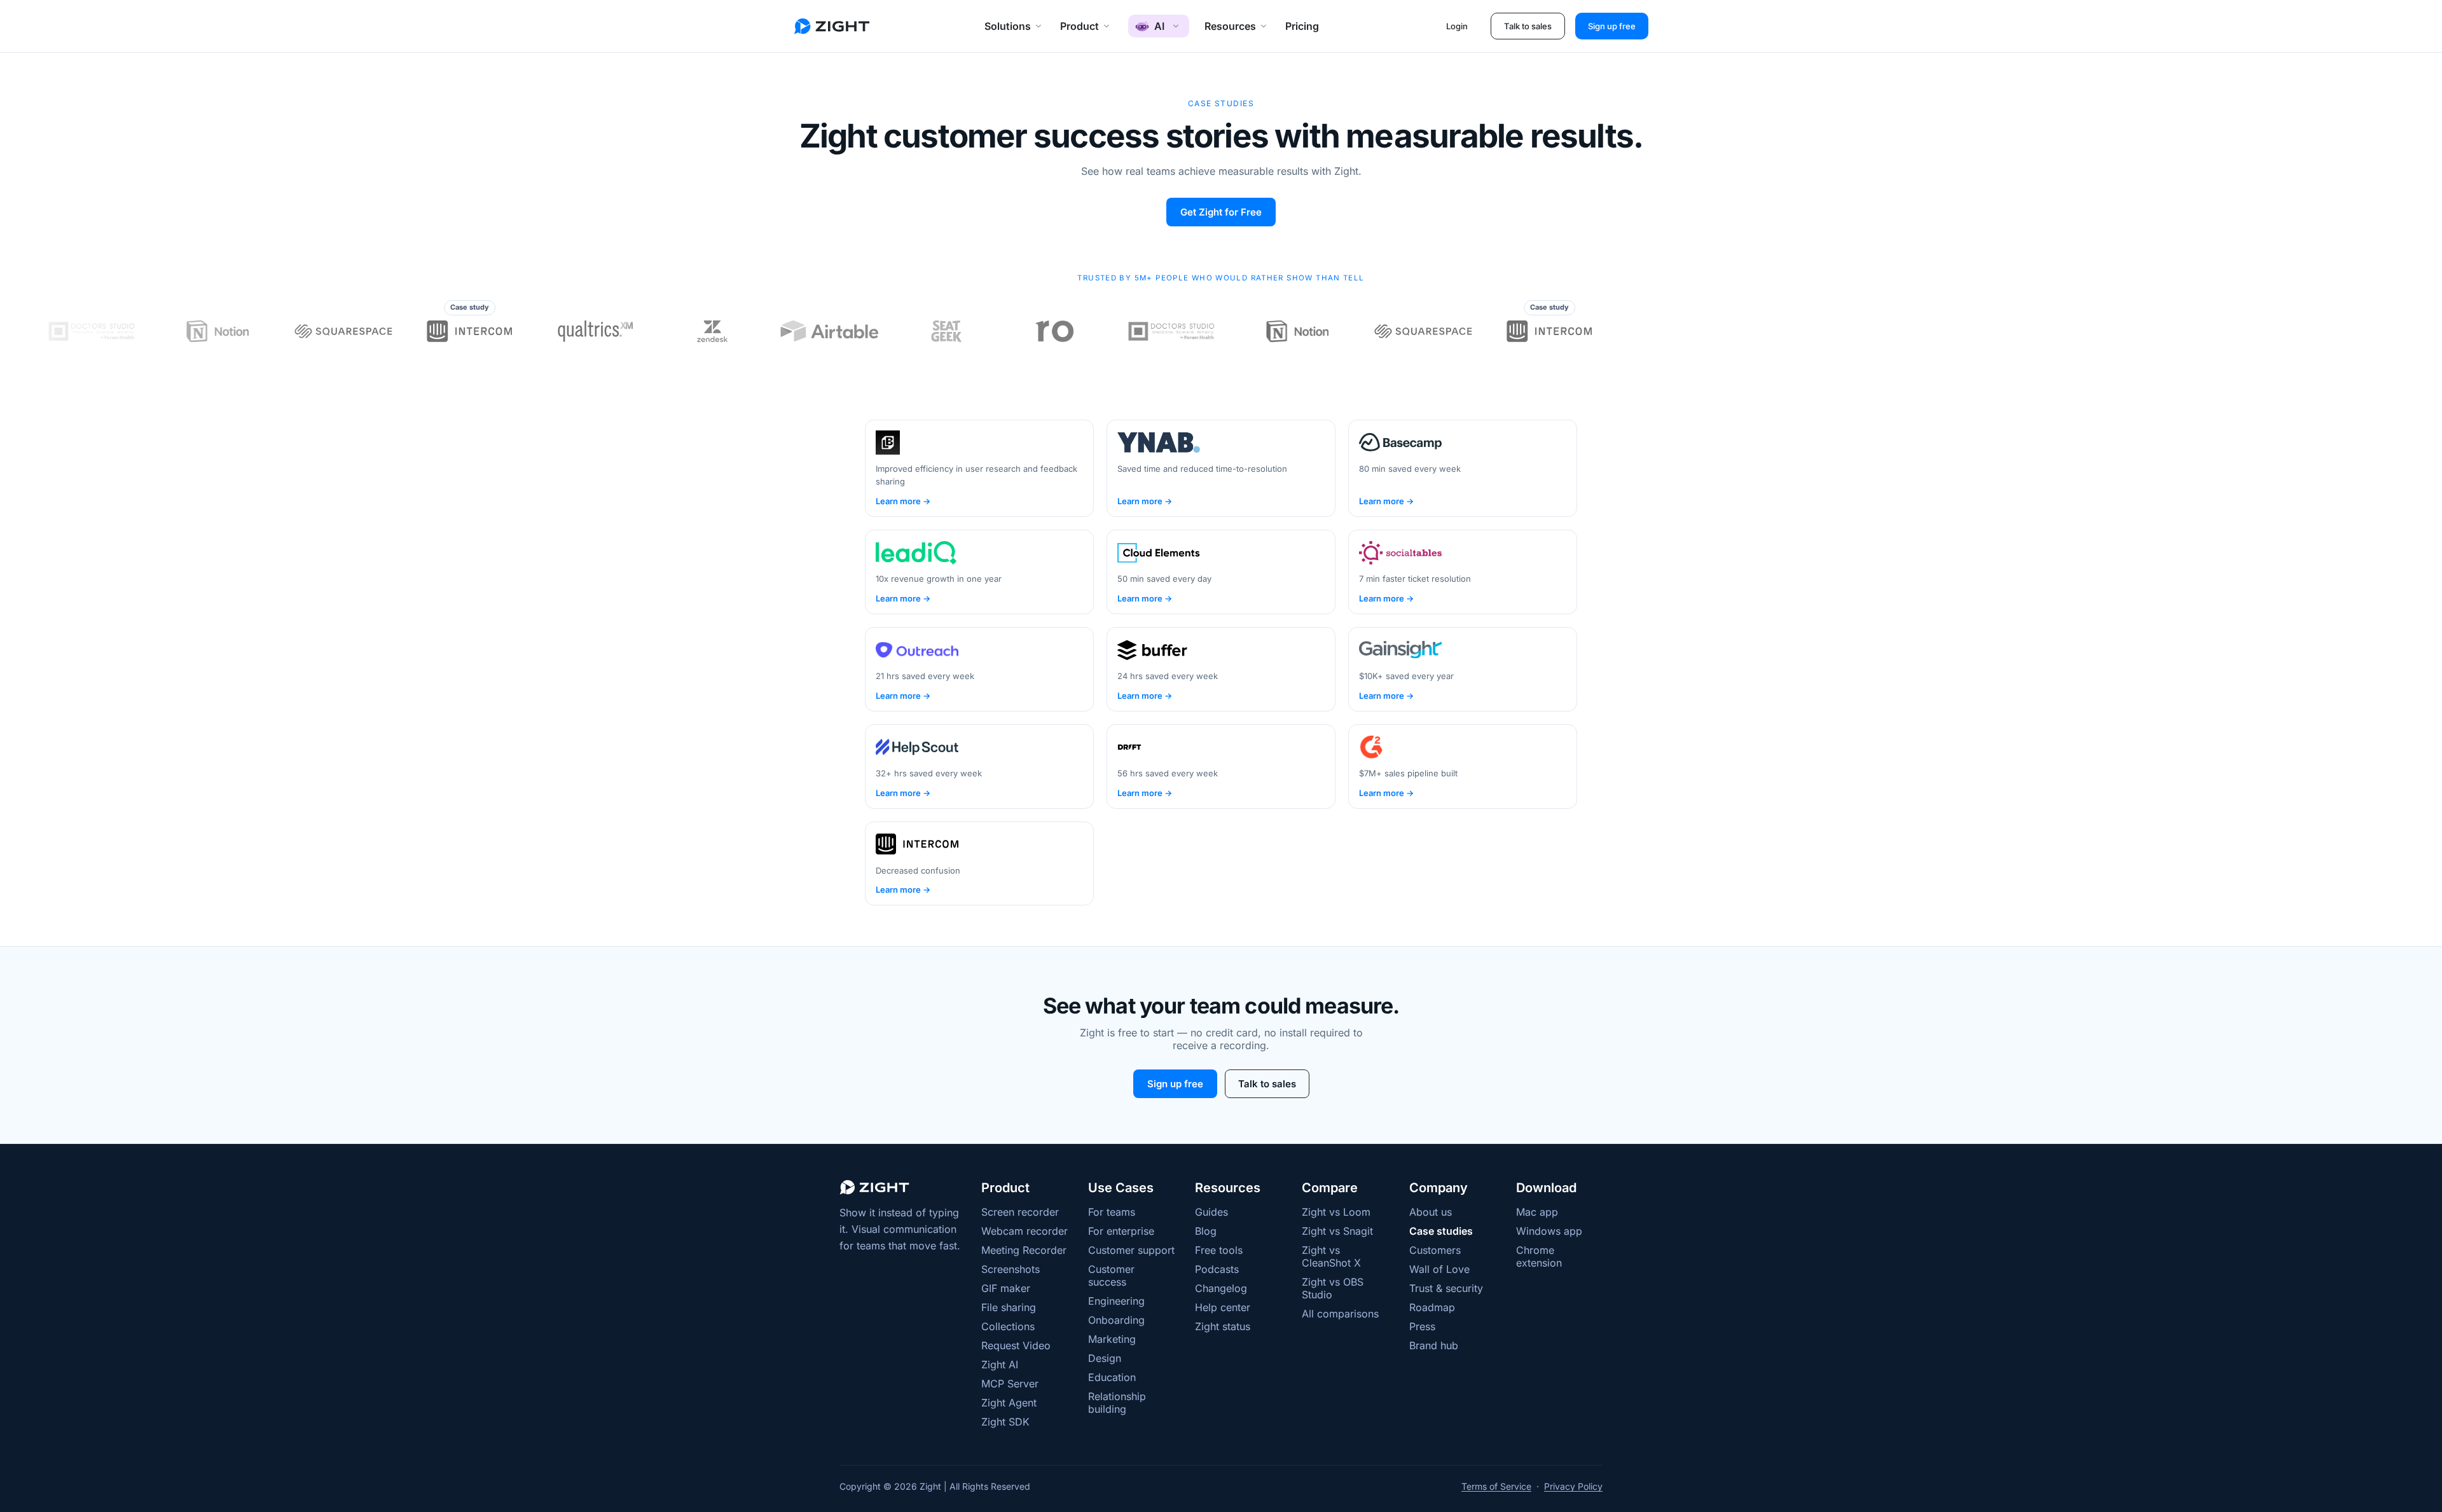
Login (1457, 26)
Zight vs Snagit (1337, 1231)
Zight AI (1000, 1364)
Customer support (1131, 1250)
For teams (1112, 1212)
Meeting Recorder (1024, 1250)
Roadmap (1432, 1307)
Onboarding (1116, 1320)
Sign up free (1612, 26)
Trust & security (1446, 1288)
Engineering (1116, 1301)
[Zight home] (832, 26)
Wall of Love (1439, 1269)
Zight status (1223, 1326)
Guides (1211, 1212)
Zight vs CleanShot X (1331, 1256)
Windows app (1549, 1231)
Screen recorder (1020, 1212)
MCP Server (1010, 1384)
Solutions (1008, 26)
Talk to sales (1528, 26)
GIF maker (1006, 1288)
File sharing (1009, 1307)
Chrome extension (1539, 1256)
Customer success (1111, 1275)
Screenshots (1011, 1269)
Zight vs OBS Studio (1333, 1288)
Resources (1230, 26)
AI (1159, 26)
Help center (1223, 1307)
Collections (1008, 1326)
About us (1431, 1212)
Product (1080, 26)
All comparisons (1340, 1314)
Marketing (1112, 1339)
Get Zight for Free (1221, 212)
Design (1105, 1358)
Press (1422, 1326)
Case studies (1441, 1231)
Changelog (1221, 1288)
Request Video (1016, 1345)
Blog (1206, 1231)
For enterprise (1121, 1231)
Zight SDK (1005, 1422)
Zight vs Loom (1336, 1212)
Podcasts (1217, 1269)
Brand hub (1434, 1345)
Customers (1435, 1250)
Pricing (1302, 26)
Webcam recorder (1024, 1231)
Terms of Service (1496, 1486)
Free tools (1219, 1250)
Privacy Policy (1573, 1486)
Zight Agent (1009, 1403)
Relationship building (1117, 1403)
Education (1112, 1377)
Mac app (1537, 1212)
